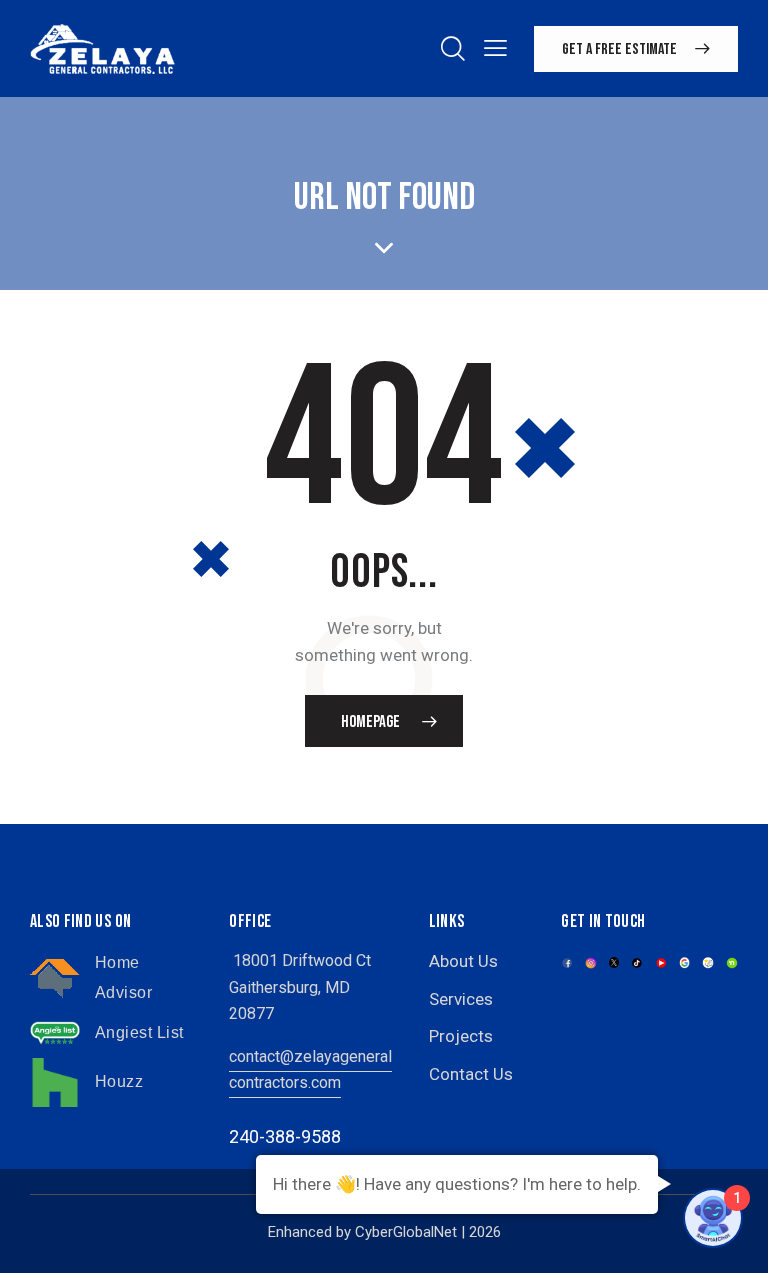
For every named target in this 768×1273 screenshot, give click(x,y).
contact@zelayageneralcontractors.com (310, 1070)
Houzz (119, 1081)
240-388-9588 (285, 1136)
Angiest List (139, 1032)
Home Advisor (124, 977)
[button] (495, 47)
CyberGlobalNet (406, 1232)
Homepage (370, 722)
